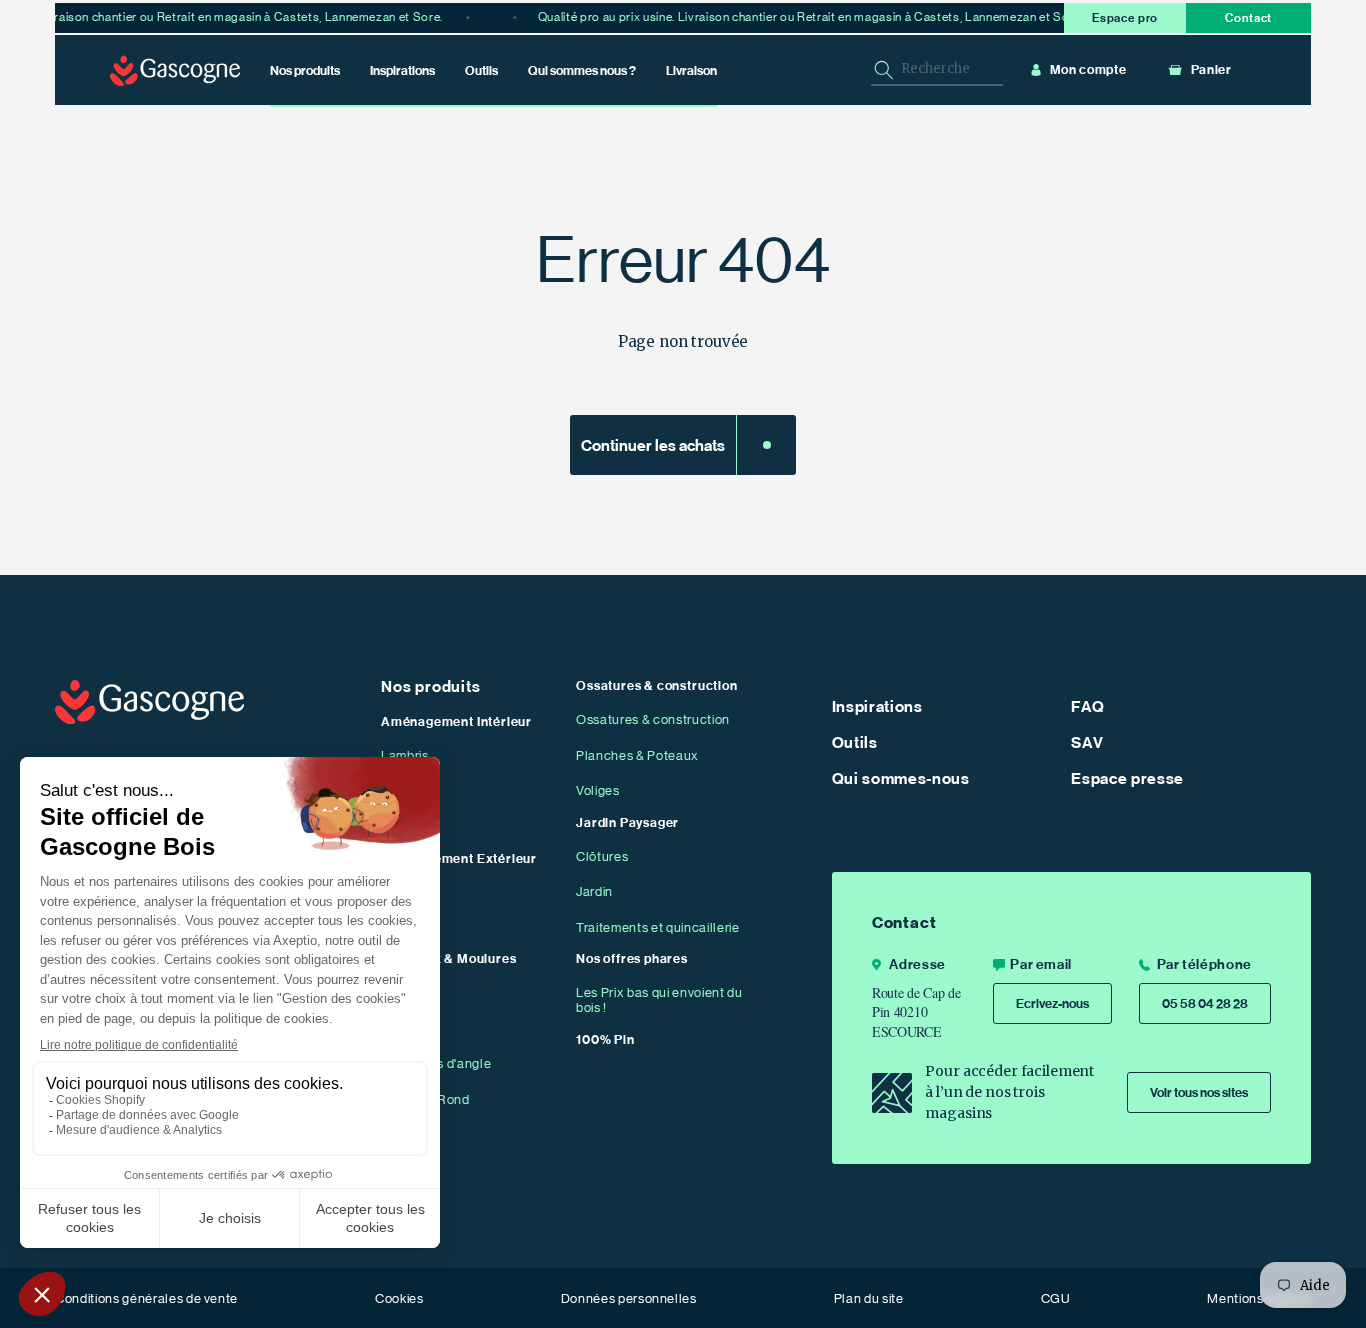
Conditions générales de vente (146, 1298)
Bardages (410, 927)
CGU (1056, 1298)
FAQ (1087, 707)
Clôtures (602, 856)
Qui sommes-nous (901, 779)
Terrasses (411, 892)
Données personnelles (629, 1298)
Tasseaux (410, 992)
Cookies (399, 1298)
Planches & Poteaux (637, 755)
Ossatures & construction (653, 719)
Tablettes (410, 826)
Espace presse (1127, 779)
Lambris (405, 755)
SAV (1087, 743)
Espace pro (1125, 18)
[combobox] (937, 69)
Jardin (594, 891)
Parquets (408, 791)
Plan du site (869, 1298)
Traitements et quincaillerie (657, 927)
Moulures (409, 1028)
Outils (855, 743)
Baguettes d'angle (436, 1063)
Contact (1248, 18)
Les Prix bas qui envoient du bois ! (659, 1000)
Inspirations (877, 707)
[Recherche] (883, 70)
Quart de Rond (425, 1099)
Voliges (598, 790)
